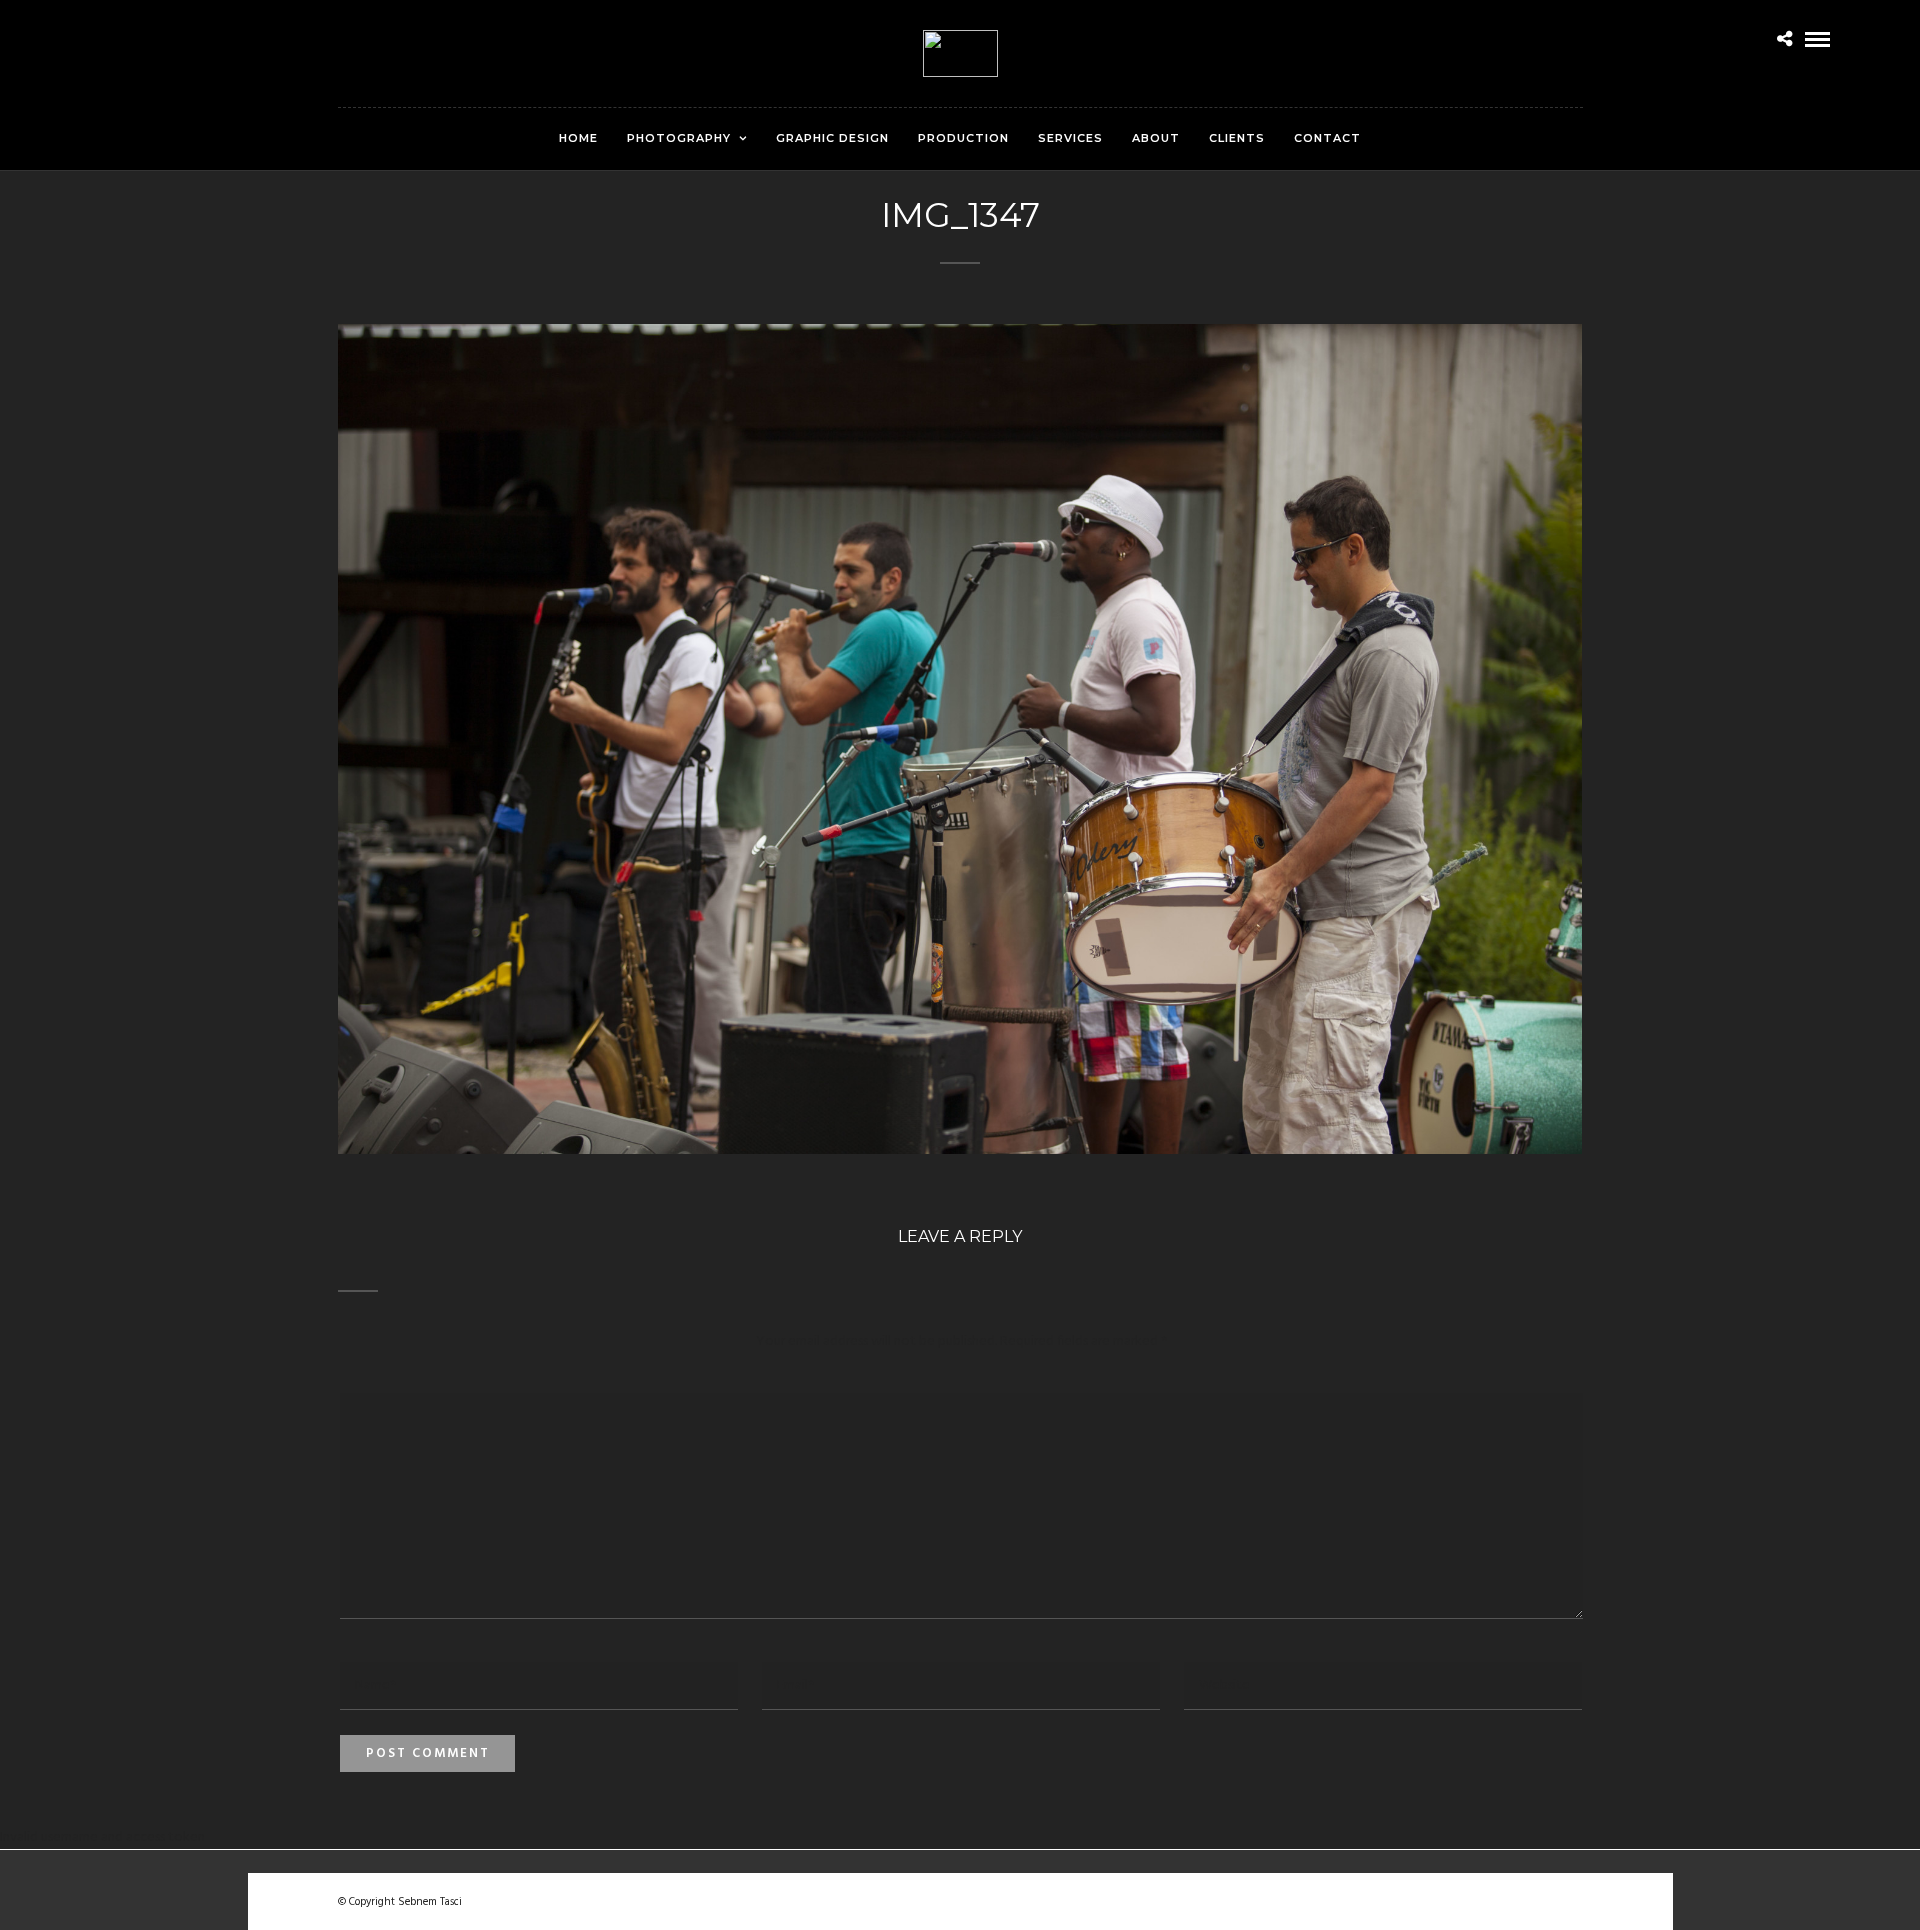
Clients (1237, 138)
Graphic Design (832, 138)
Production (963, 138)
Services (1070, 138)
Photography (679, 138)
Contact (1327, 138)
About (1156, 138)
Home (578, 138)
